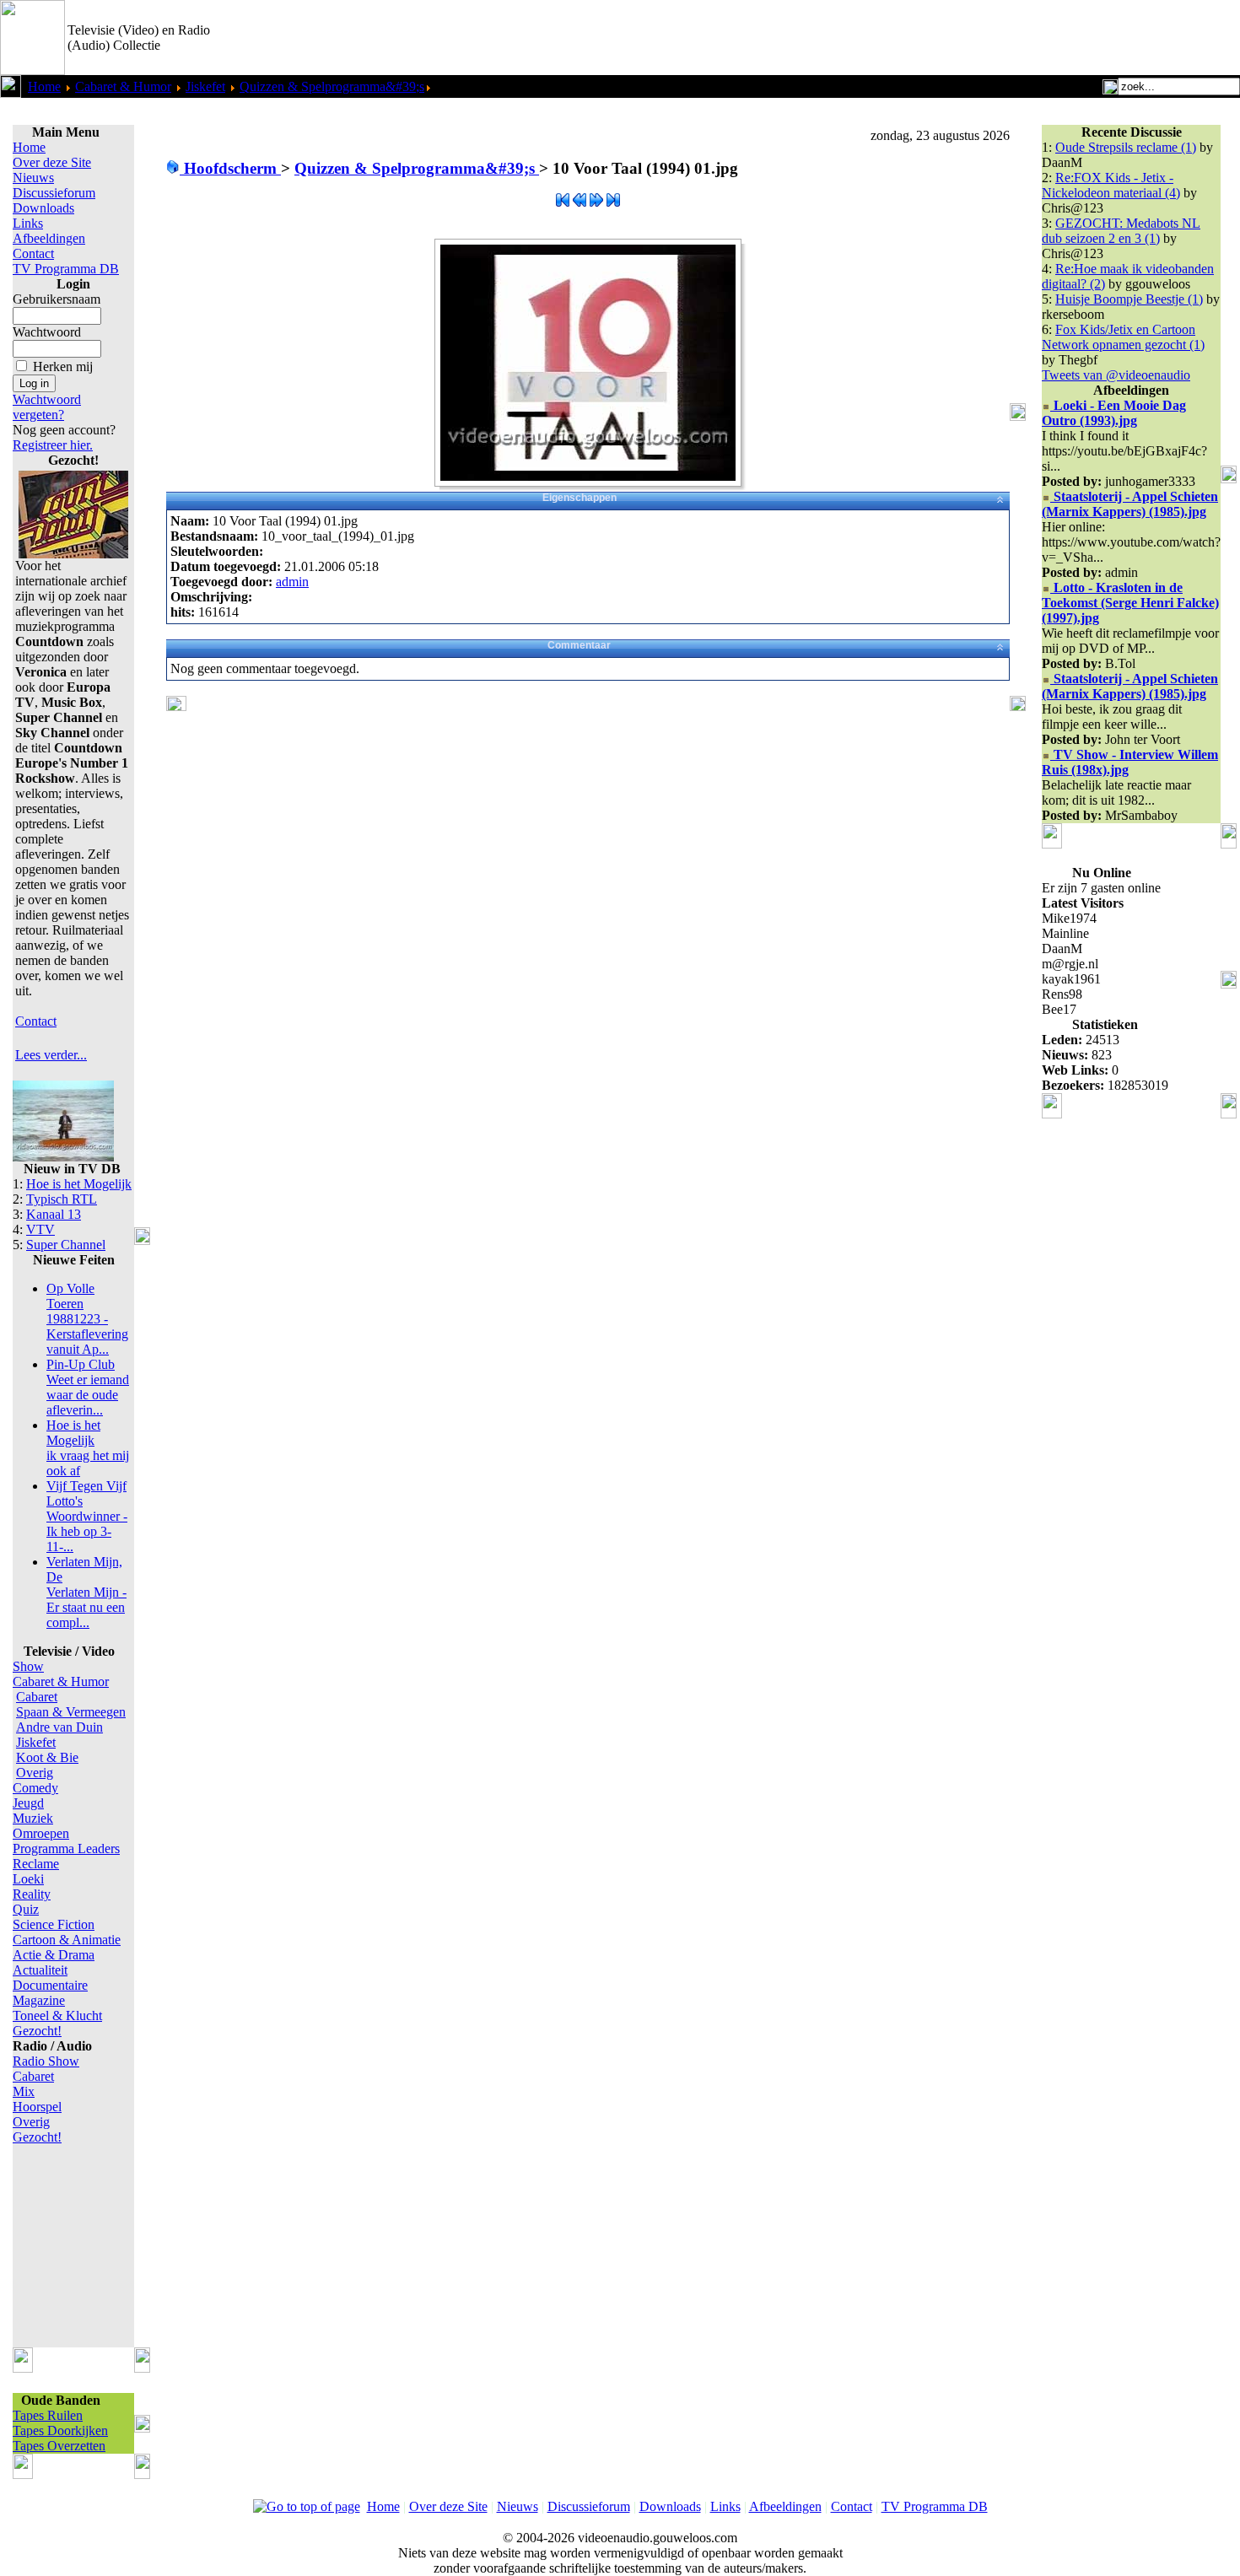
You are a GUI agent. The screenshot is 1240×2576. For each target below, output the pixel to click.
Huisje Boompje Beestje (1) (1129, 299)
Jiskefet (205, 86)
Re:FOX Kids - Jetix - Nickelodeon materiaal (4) (1111, 185)
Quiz (26, 1909)
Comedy (35, 1788)
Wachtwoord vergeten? (47, 407)
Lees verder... (51, 1055)
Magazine (39, 2000)
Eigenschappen (580, 498)
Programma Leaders (66, 1848)
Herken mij (63, 366)
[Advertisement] (1043, 38)
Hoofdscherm (230, 168)
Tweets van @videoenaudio (1116, 375)
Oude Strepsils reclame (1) (1126, 147)
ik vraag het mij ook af (88, 1448)
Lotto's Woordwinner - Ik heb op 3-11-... (87, 1516)
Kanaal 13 (54, 1214)
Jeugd (28, 1803)
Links (28, 223)
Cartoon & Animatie (67, 1940)
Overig (35, 1773)
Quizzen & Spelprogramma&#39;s (332, 86)
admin (292, 582)
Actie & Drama (54, 1955)
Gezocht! (37, 2031)
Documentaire (50, 1985)
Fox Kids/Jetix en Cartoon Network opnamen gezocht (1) (1123, 337)
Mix (24, 2091)
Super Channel (66, 1245)
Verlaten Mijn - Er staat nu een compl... (86, 1592)
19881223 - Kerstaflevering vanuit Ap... (87, 1319)
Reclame (36, 1864)
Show (28, 1666)
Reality (32, 1894)
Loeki (28, 1879)
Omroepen (41, 1833)
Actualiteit (40, 1970)
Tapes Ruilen (48, 2415)
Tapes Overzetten (59, 2446)
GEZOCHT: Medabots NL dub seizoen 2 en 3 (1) (1121, 231)
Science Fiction (54, 1924)
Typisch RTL (62, 1199)
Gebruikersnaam (57, 299)
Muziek (33, 1818)
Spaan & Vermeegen (71, 1712)
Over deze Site (52, 162)
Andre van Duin (59, 1727)
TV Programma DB (66, 269)
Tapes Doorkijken (60, 2430)
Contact (33, 253)
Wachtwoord (47, 332)
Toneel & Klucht (57, 2016)
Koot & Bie (47, 1757)
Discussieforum (54, 193)
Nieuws (33, 178)
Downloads (43, 208)
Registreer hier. (53, 445)
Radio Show (46, 2061)
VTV (40, 1229)
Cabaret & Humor (123, 86)
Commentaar (579, 645)
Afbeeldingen (49, 238)
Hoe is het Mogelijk (79, 1184)
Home (44, 86)
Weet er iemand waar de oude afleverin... (88, 1387)
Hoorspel (37, 2107)
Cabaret (37, 1697)
